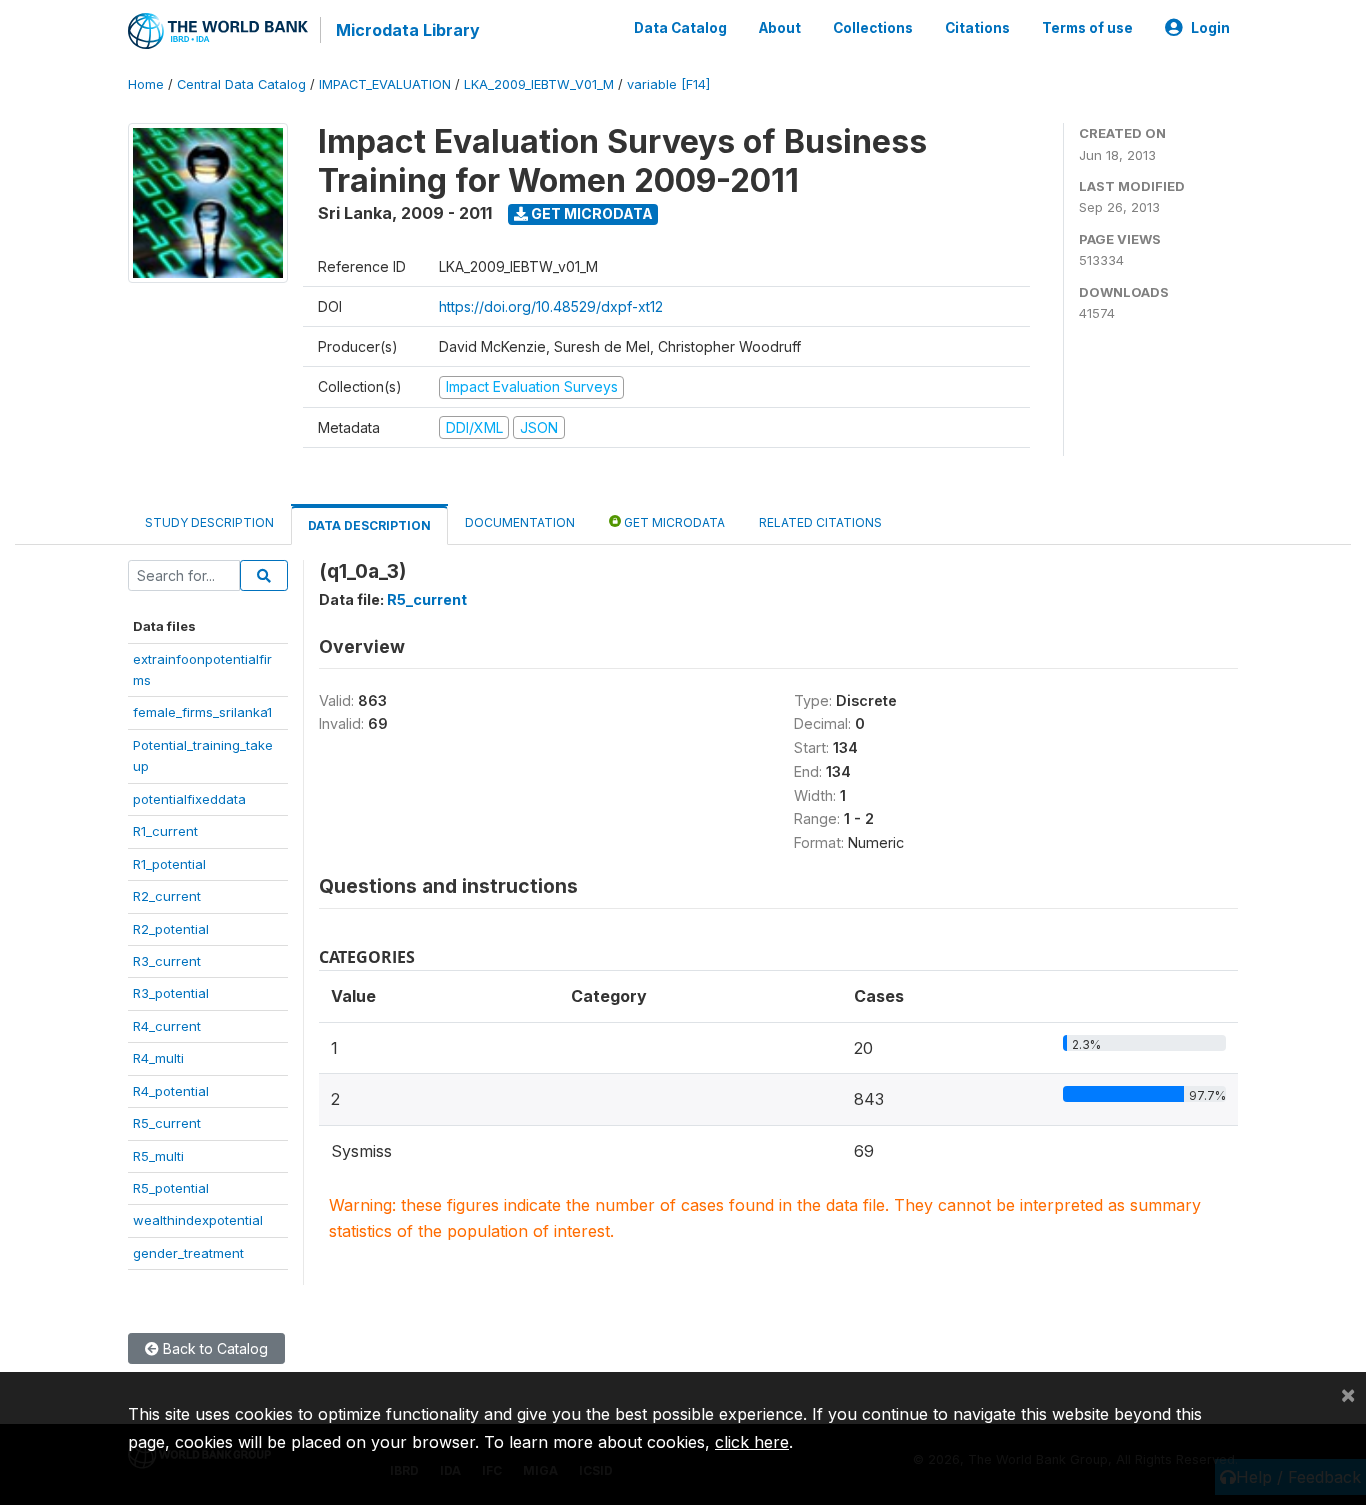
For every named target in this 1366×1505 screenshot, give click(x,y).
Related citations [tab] (820, 522)
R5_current (167, 1123)
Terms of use (1087, 28)
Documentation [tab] (520, 522)
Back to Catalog (213, 1348)
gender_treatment (188, 1253)
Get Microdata (590, 213)
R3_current (167, 961)
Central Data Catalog (241, 84)
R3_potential (171, 993)
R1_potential (169, 864)
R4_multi (158, 1058)
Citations (977, 28)
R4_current (167, 1026)
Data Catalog (680, 28)
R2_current (167, 896)
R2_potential (171, 929)
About (780, 28)
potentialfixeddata (189, 799)
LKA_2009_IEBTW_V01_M (539, 84)
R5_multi (158, 1156)
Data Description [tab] (369, 525)
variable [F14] (668, 84)
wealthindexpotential (198, 1220)
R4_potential (171, 1091)
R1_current (165, 831)
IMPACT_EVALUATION (385, 84)
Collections (873, 28)
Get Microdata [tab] (673, 522)
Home (146, 84)
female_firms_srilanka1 (202, 712)
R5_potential (171, 1188)
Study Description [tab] (209, 522)
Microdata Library (408, 30)
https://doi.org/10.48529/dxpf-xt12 (551, 306)
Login (1210, 28)
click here (752, 1442)
